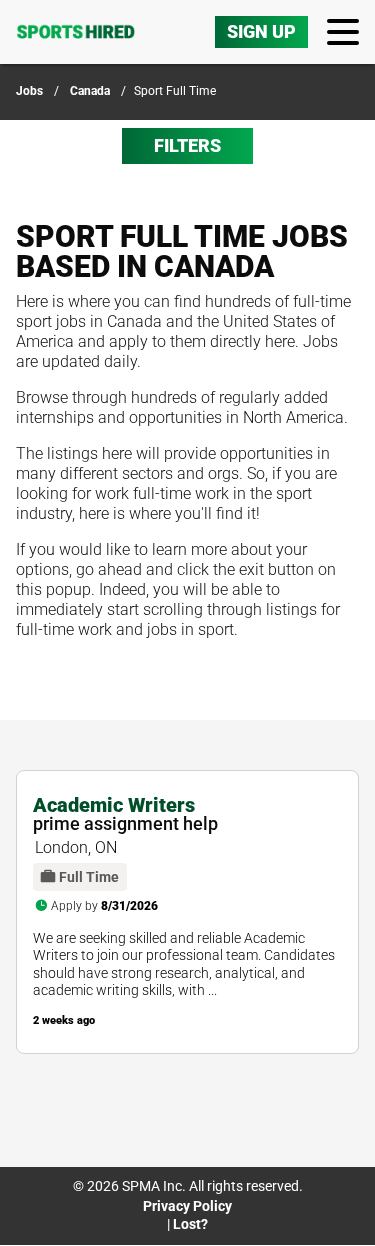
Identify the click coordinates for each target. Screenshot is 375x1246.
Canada (90, 91)
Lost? (190, 1224)
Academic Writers (114, 805)
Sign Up (261, 31)
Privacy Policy (187, 1206)
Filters (187, 145)
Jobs (29, 91)
